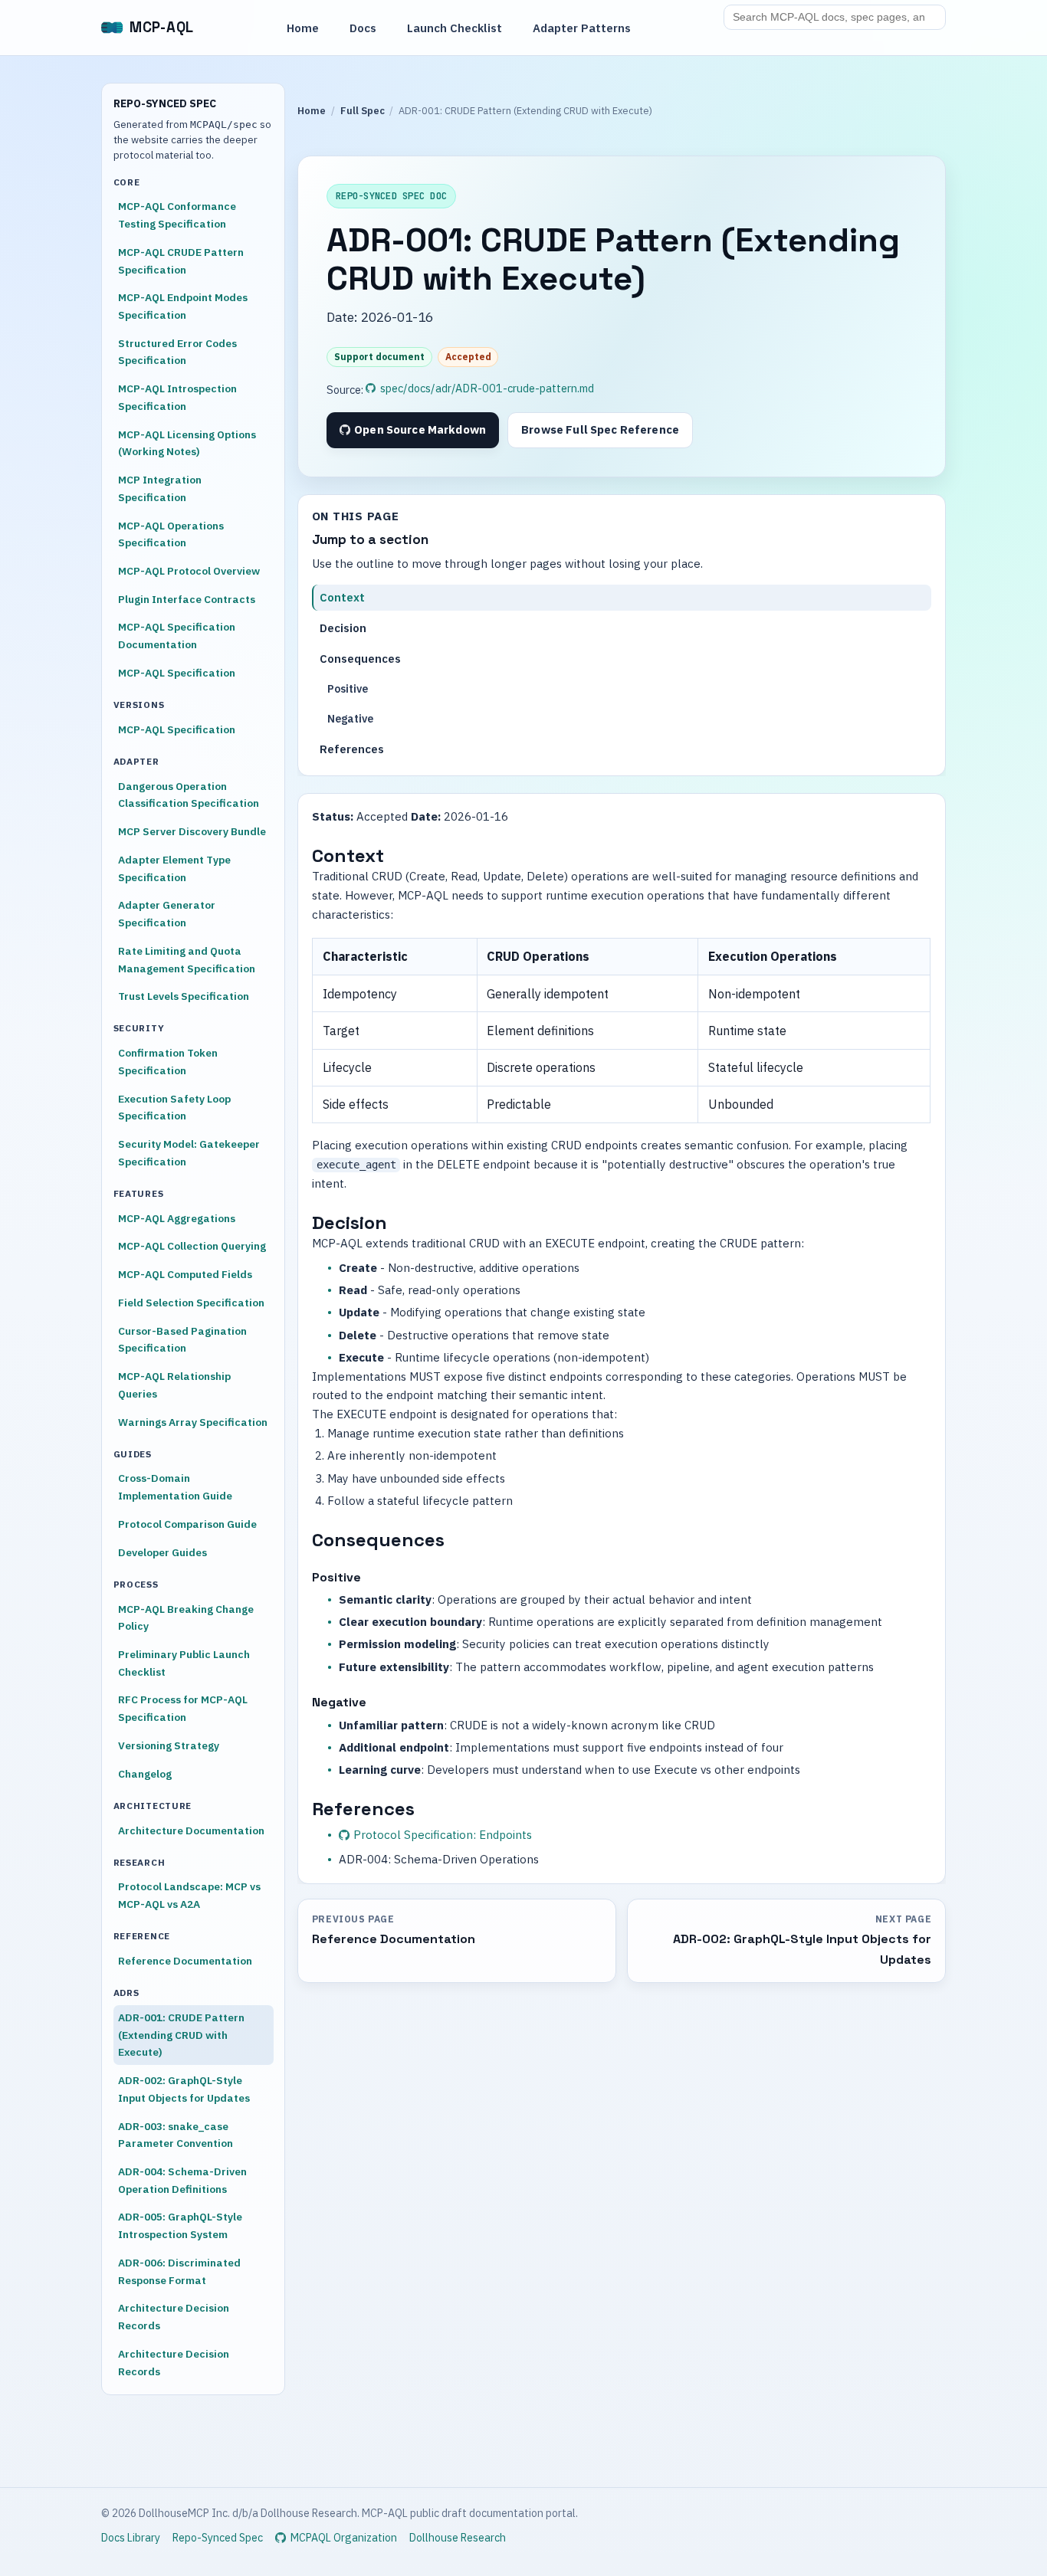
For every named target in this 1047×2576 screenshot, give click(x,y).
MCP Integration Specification (160, 488)
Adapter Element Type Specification (174, 868)
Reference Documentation (185, 1961)
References (353, 749)
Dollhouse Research (458, 2538)
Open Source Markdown (420, 429)
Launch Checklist (455, 28)
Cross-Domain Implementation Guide (175, 1487)
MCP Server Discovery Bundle (192, 831)
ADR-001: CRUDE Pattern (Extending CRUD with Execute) (181, 2035)
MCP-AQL (162, 27)
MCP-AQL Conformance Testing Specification (177, 215)
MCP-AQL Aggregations (177, 1218)
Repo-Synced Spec (218, 2538)
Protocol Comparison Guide (187, 1524)
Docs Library (131, 2538)
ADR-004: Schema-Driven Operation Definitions (182, 2180)
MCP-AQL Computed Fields (185, 1274)
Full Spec (363, 111)
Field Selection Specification (191, 1303)
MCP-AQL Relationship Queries (174, 1385)
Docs (363, 28)
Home (303, 28)
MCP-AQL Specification (177, 673)
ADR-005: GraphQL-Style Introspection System (180, 2225)
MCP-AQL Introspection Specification (177, 397)
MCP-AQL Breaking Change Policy (186, 1618)
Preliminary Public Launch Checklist (184, 1663)
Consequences (361, 659)
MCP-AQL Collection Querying (192, 1246)
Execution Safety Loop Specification (174, 1108)
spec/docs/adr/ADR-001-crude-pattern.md (487, 388)
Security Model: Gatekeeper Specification (189, 1153)
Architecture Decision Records (174, 2317)
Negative (350, 719)
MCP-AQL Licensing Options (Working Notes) (187, 443)
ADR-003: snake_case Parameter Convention (176, 2135)
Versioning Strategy (169, 1745)
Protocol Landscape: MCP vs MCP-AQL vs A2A (189, 1895)
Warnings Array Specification (193, 1422)
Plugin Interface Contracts (187, 599)
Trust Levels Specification (184, 996)
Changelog (145, 1774)
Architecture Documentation (191, 1830)
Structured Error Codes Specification (177, 352)
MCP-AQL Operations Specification (171, 534)
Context (343, 597)
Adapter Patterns (582, 28)
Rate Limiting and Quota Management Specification (187, 960)
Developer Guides (162, 1552)
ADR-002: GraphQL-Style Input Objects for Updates (184, 2089)
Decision (344, 628)
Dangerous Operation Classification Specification (189, 795)
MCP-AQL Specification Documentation (177, 636)
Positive (348, 689)
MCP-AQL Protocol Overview (189, 571)
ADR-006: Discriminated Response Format (179, 2271)
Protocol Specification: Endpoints (443, 1835)
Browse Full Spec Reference (600, 429)
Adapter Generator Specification (167, 914)
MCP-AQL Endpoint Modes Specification (183, 306)
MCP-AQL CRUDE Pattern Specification (181, 261)
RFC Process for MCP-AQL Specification (183, 1708)
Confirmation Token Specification (168, 1062)
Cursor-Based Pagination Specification (182, 1340)
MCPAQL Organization (343, 2538)
